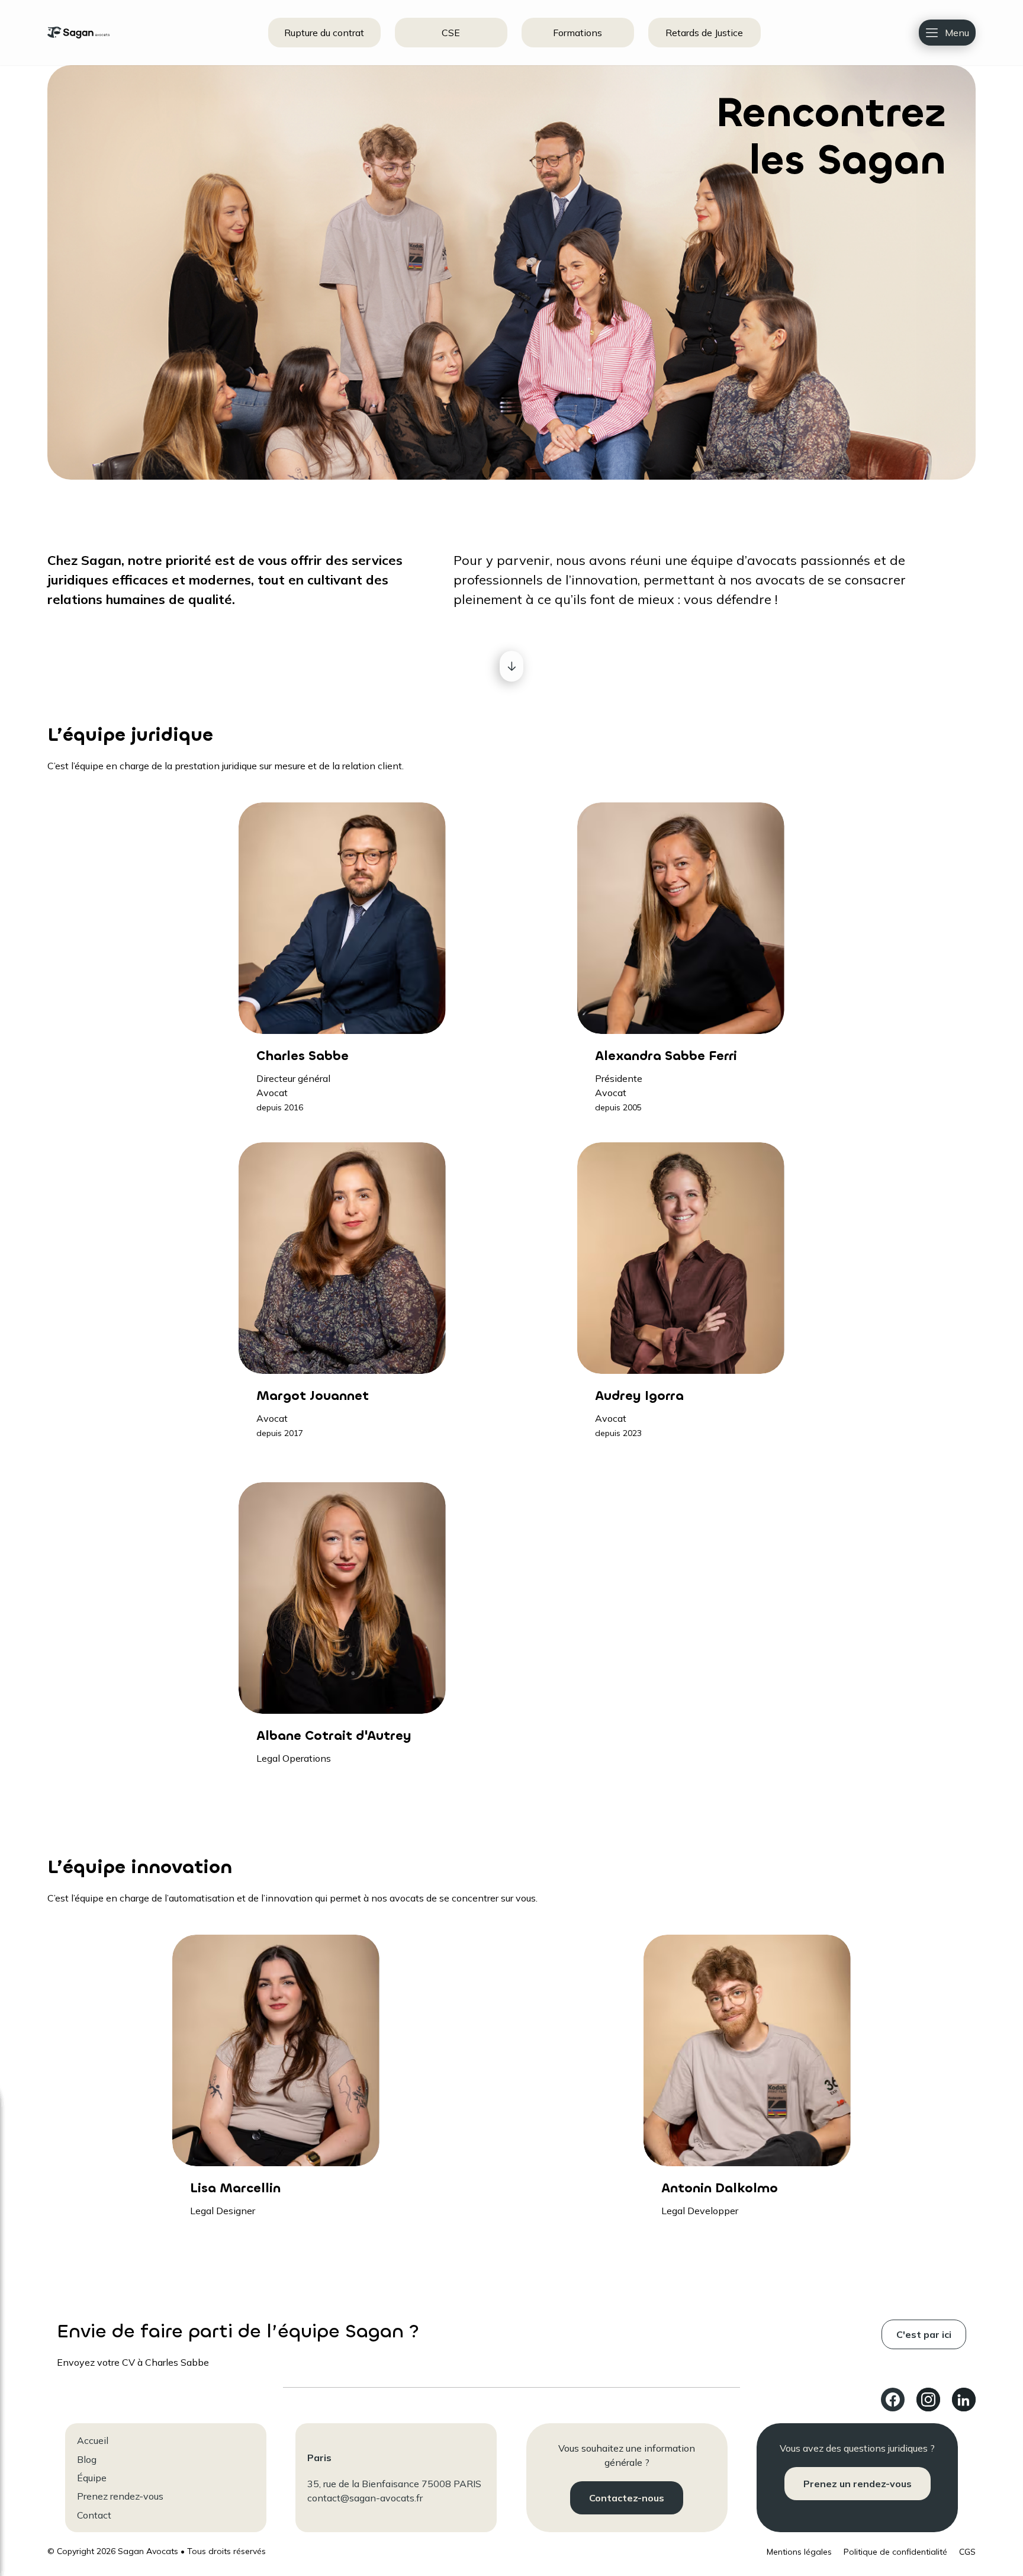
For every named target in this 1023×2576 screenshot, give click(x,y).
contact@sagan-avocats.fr (365, 2498)
